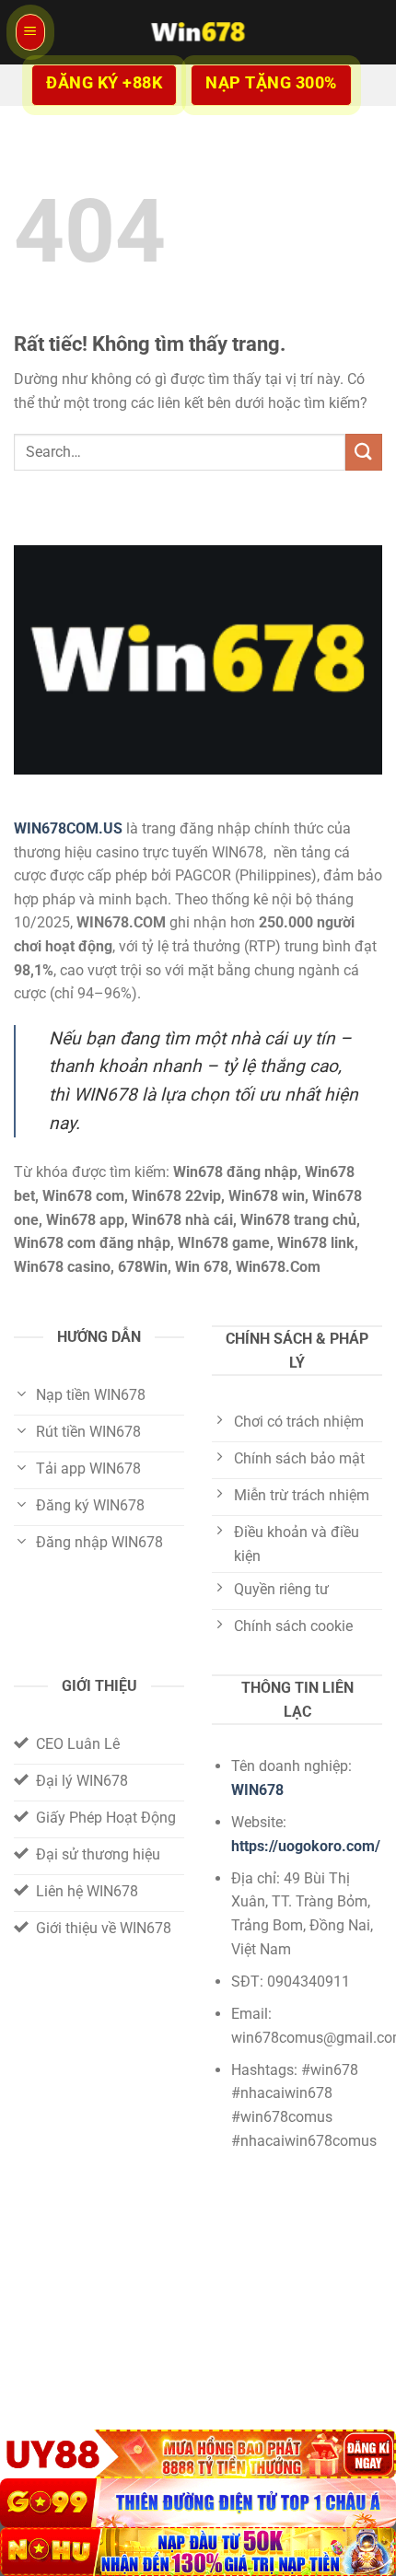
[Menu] (30, 32)
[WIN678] (198, 32)
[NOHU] (198, 2552)
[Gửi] (364, 452)
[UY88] (198, 2454)
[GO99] (198, 2503)
